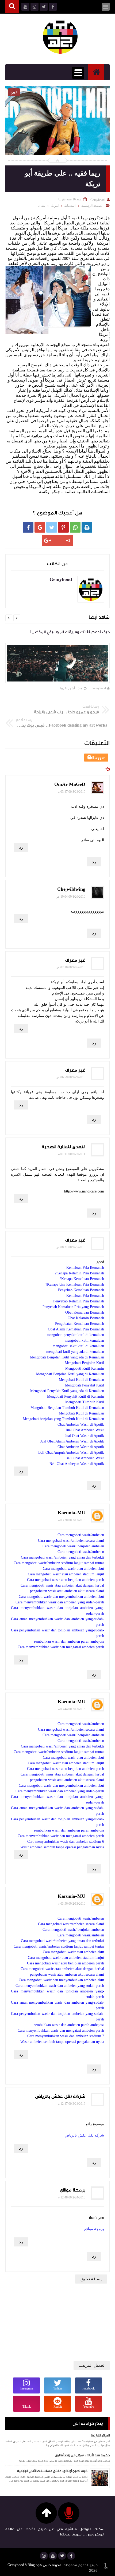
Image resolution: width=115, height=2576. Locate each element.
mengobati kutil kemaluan (84, 1340)
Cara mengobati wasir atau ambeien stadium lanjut (66, 1574)
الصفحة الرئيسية (92, 206)
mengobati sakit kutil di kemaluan (78, 1346)
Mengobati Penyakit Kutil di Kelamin (76, 1396)
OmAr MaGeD (70, 784)
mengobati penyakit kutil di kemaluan (75, 1335)
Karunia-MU (72, 1513)
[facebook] (71, 2556)
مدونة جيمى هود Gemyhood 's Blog (34, 2565)
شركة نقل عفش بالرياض (60, 2096)
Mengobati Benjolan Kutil (84, 1363)
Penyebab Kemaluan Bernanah (81, 1290)
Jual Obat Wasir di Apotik (85, 1436)
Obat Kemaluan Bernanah (85, 1312)
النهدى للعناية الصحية (64, 1147)
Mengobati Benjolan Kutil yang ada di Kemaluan (67, 1357)
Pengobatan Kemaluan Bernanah (80, 1324)
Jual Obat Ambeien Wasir (85, 1430)
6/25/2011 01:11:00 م (72, 1154)
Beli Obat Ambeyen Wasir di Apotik (77, 1464)
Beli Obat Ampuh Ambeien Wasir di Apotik (71, 1453)
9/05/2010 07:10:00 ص (70, 967)
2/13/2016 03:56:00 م (72, 1904)
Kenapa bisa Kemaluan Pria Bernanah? (75, 1284)
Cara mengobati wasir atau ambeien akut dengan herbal (62, 1585)
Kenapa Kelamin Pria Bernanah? (79, 1273)
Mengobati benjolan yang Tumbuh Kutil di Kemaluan (63, 1419)
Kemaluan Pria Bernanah (85, 1268)
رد (21, 847)
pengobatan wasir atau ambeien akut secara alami (67, 1591)
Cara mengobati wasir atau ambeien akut (73, 1569)
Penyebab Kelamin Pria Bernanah (79, 1301)
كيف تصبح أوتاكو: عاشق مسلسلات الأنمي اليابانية (52, 2471)
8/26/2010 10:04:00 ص (70, 897)
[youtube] (53, 2556)
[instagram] (44, 2556)
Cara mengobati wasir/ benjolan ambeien (73, 1546)
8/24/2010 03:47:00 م (72, 792)
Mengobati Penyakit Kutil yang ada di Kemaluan (67, 1391)
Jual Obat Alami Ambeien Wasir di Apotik (72, 1441)
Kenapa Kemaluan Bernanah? (82, 1279)
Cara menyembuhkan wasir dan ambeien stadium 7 (66, 2036)
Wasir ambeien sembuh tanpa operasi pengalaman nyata (62, 1847)
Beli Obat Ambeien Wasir (85, 1458)
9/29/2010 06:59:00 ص (70, 1077)
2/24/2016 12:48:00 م (72, 2197)
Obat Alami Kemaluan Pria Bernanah (76, 1329)
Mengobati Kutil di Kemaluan (81, 1380)
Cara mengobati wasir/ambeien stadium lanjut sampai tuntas (59, 1563)
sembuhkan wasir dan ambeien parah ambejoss (69, 1641)
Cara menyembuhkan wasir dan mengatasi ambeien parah (61, 1647)
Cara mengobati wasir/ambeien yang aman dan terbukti (62, 1557)
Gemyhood (99, 688)
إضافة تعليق (91, 2279)
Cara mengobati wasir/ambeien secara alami (71, 1541)
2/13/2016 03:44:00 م (72, 1709)
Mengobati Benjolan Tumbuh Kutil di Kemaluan (67, 1408)
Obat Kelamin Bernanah (86, 1318)
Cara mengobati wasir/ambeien (81, 1535)
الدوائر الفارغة (100, 2435)
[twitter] (62, 2556)
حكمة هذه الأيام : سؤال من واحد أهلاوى (82, 2455)
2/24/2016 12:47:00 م (72, 2104)
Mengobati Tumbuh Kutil (85, 1402)
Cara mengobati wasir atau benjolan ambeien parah (66, 1580)
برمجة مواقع (73, 2190)
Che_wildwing (71, 889)
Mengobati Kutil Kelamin (85, 1368)
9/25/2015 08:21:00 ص (70, 1247)
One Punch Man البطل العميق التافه (58, 127)
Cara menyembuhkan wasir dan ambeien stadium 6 (66, 1842)
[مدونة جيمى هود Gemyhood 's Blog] (60, 36)
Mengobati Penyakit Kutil (85, 1385)
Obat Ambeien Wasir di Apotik (81, 1424)
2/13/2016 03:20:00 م (72, 1520)
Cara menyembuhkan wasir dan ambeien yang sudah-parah (60, 1602)
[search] (12, 7)
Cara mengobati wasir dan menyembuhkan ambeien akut (61, 1597)
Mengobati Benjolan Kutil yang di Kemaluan (70, 1374)
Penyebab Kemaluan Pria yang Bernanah (73, 1307)
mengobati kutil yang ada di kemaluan (75, 1352)
